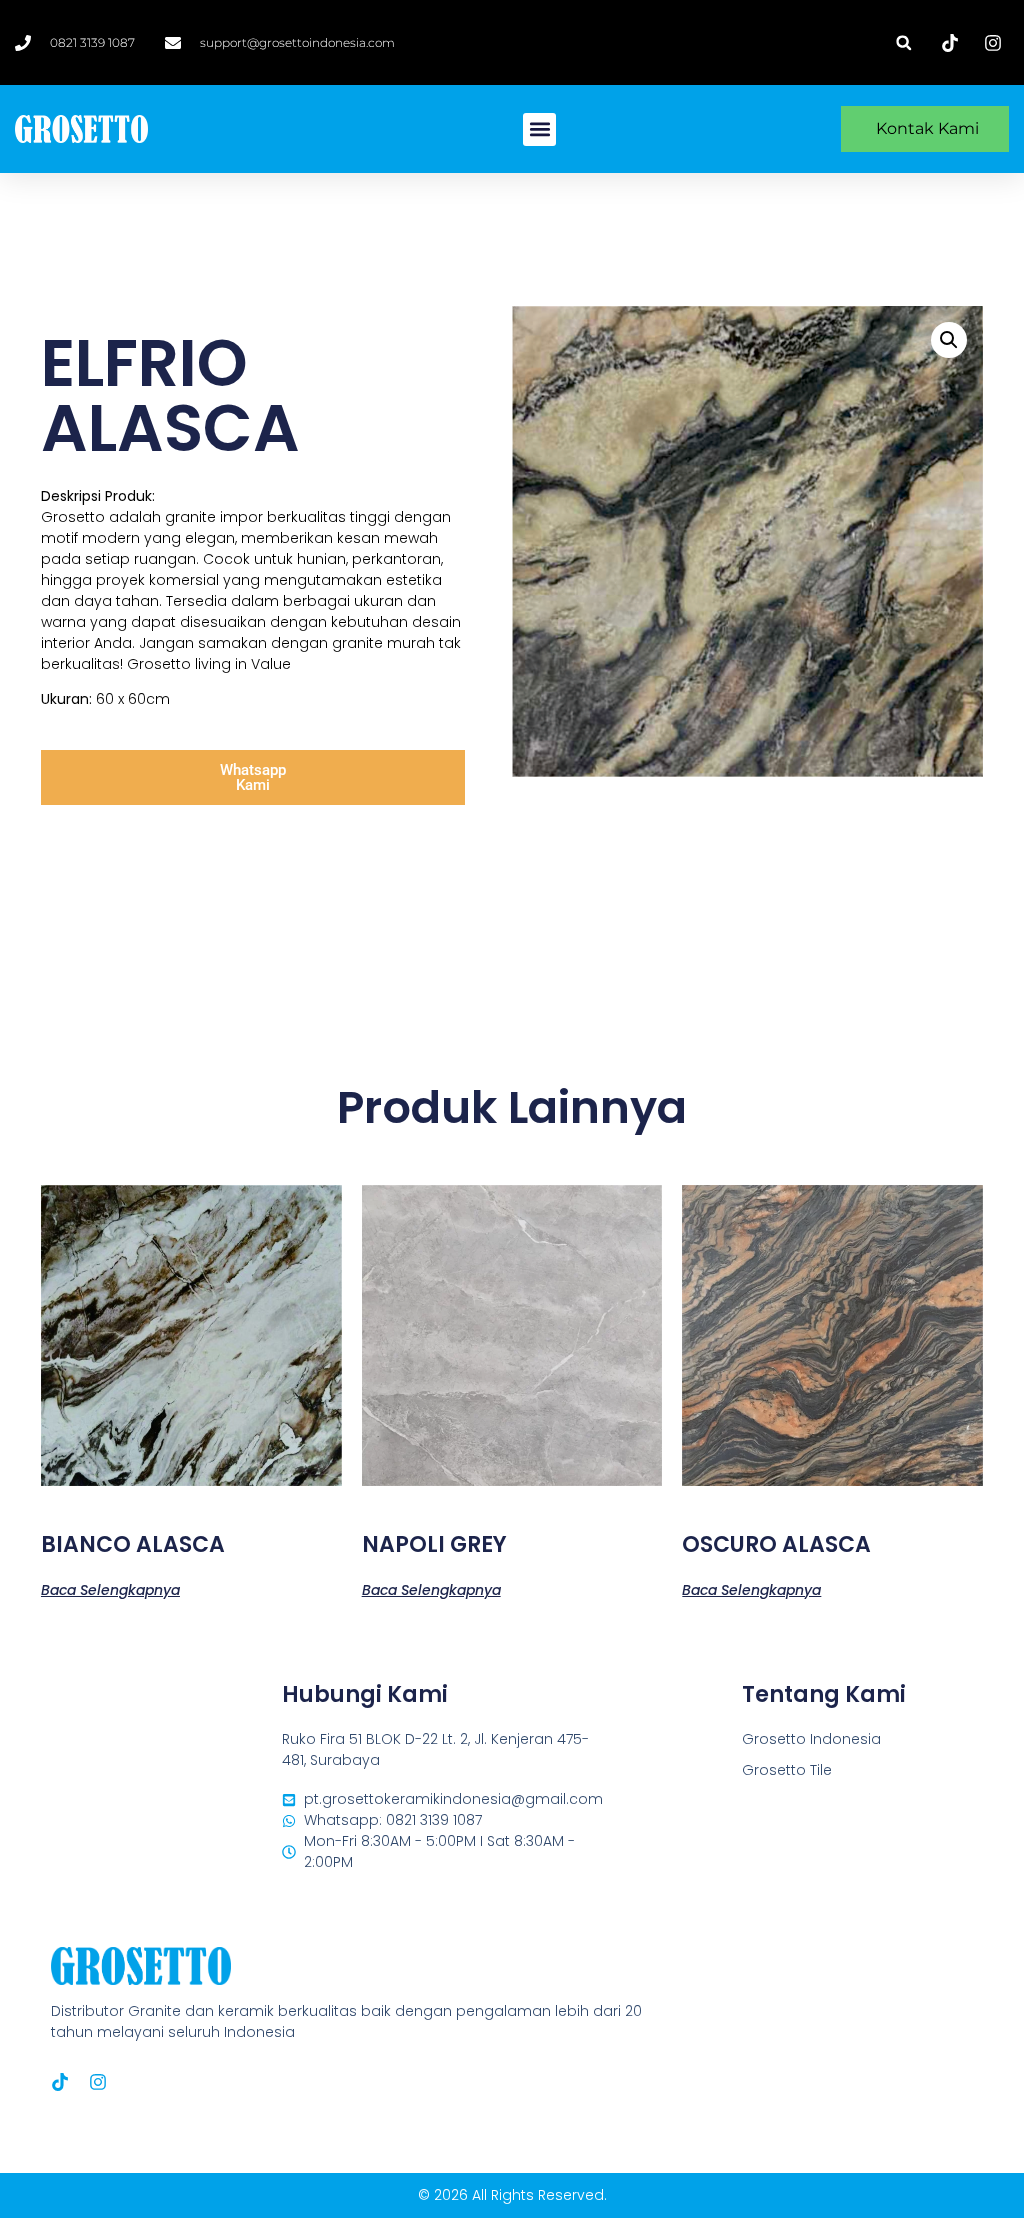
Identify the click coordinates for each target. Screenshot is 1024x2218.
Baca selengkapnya (110, 1588)
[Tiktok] (60, 2082)
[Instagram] (98, 2082)
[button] (903, 42)
